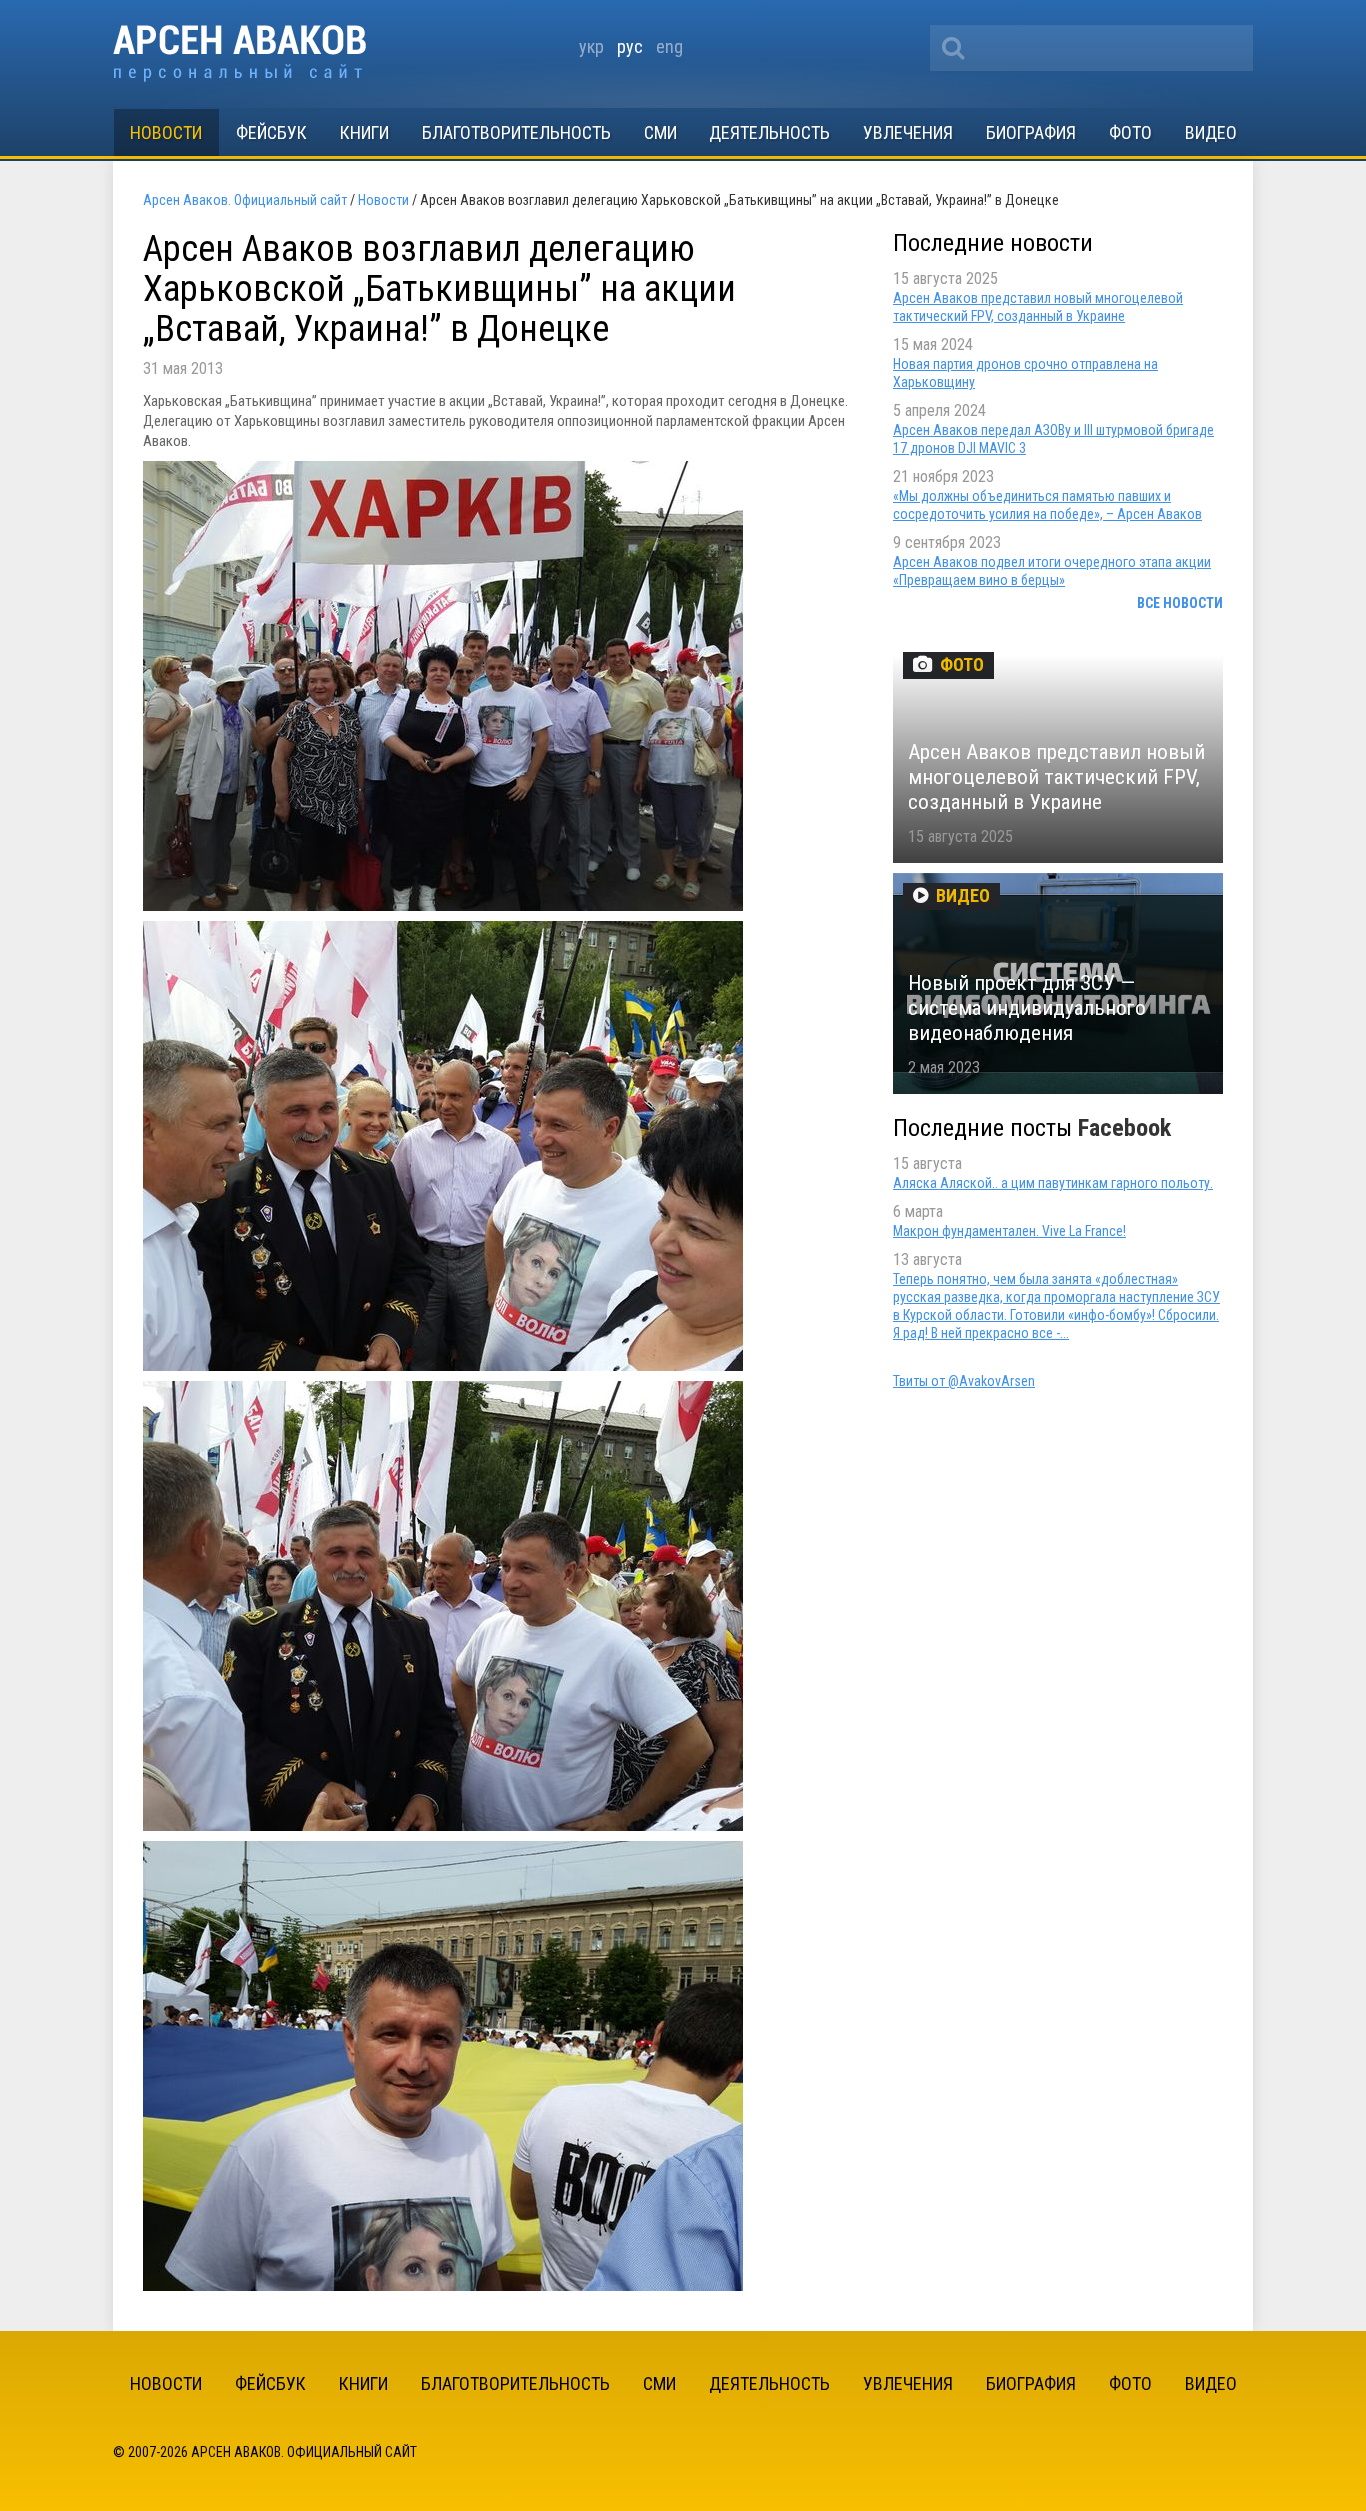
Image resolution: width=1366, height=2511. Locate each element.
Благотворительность (516, 132)
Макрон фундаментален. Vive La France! (1009, 1231)
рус (630, 46)
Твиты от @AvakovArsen (964, 1381)
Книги (364, 132)
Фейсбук (271, 132)
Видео (1211, 132)
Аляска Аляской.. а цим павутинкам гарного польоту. (1053, 1183)
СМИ (660, 132)
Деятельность (769, 132)
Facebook (1124, 1128)
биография (1031, 132)
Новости (166, 132)
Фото (1130, 132)
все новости (1180, 603)
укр (591, 46)
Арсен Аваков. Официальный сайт (239, 53)
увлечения (908, 132)
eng (669, 46)
